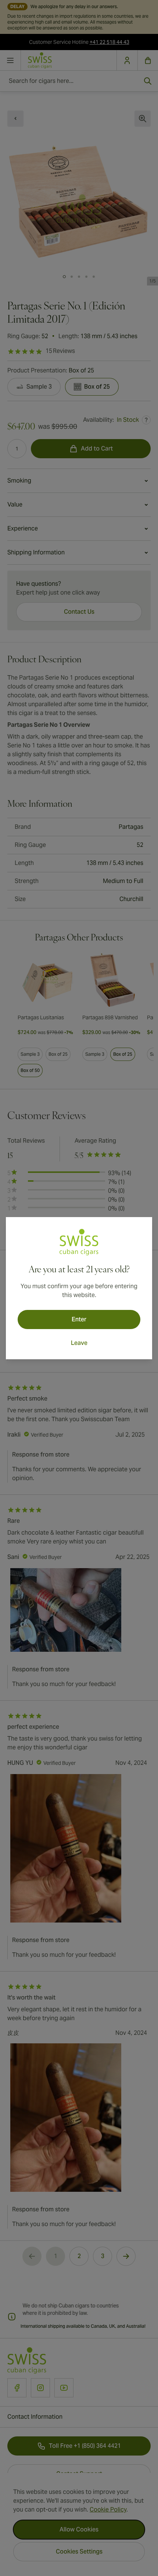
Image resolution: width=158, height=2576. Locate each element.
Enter (79, 1319)
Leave (79, 1343)
